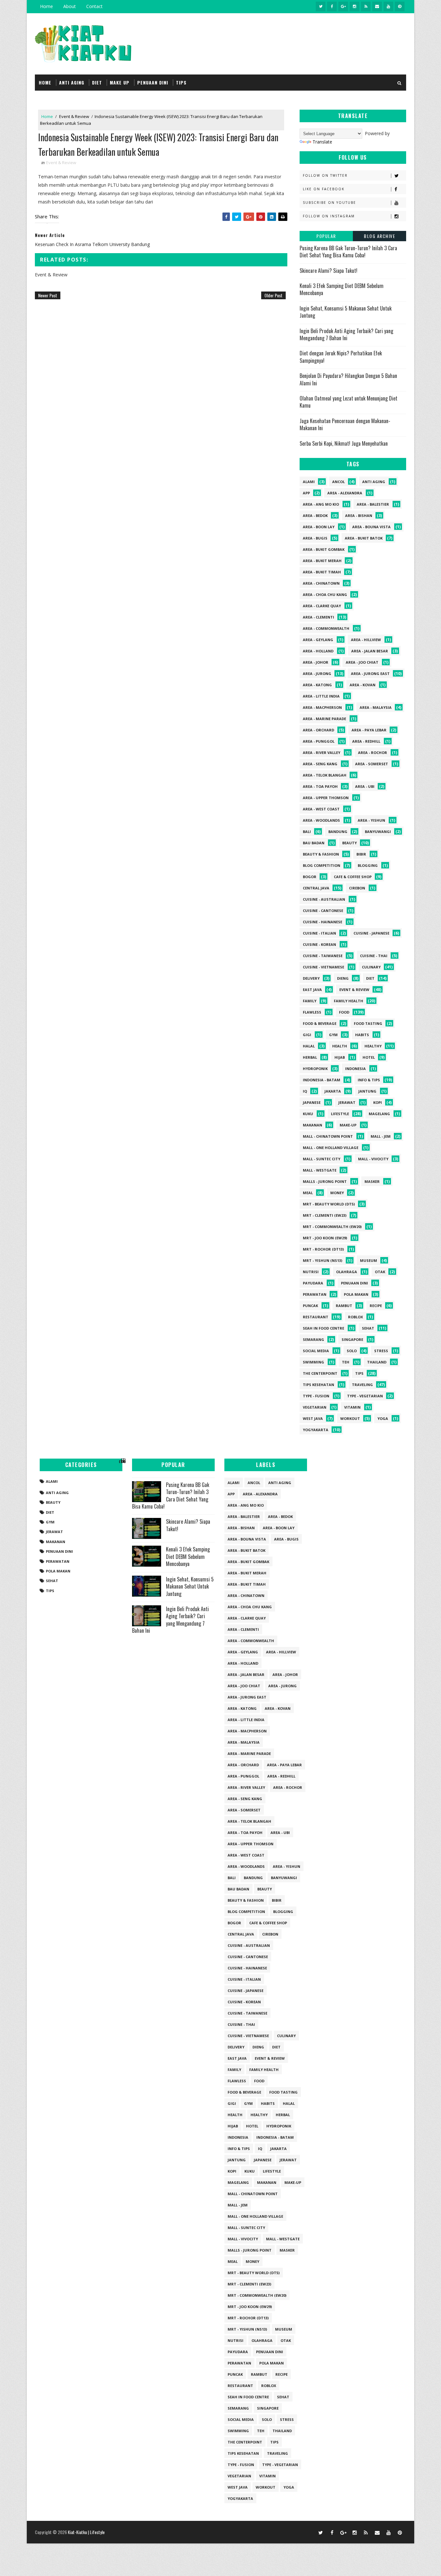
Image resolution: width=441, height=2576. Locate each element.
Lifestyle (340, 1114)
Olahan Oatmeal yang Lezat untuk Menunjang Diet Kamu (349, 402)
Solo (352, 1351)
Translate (322, 142)
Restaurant (316, 1317)
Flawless (312, 1012)
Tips (359, 1373)
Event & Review (74, 116)
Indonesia (355, 1069)
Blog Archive (379, 236)
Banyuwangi (378, 832)
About (70, 6)
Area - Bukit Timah (322, 572)
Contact (94, 6)
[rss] (366, 6)
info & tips (369, 1080)
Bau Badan (314, 843)
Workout (350, 1418)
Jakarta (333, 1091)
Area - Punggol (319, 741)
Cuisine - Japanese (371, 933)
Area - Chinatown (321, 583)
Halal (309, 1046)
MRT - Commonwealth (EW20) (332, 1227)
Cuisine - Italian (319, 933)
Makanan (313, 1125)
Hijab (340, 1057)
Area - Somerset (372, 764)
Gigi (307, 1035)
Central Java (316, 888)
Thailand (377, 1362)
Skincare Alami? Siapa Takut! (328, 271)
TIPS (181, 82)
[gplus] (343, 6)
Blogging (368, 865)
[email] (377, 6)
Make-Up (348, 1125)
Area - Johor (316, 662)
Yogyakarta (316, 1430)
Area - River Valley (322, 753)
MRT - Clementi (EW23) (325, 1215)
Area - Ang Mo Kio (321, 504)
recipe (376, 1306)
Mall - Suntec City (322, 1159)
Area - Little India (321, 696)
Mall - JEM (381, 1136)
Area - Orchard (318, 730)
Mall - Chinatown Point (328, 1136)
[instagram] (354, 6)
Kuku (308, 1114)
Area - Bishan (359, 515)
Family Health (349, 1001)
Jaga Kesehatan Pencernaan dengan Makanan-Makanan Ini (345, 424)
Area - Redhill (366, 741)
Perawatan (315, 1294)
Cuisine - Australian (324, 899)
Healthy (373, 1046)
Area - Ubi (365, 786)
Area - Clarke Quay (322, 606)
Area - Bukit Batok (364, 538)
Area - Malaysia (376, 707)
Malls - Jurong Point (325, 1181)
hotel (369, 1057)
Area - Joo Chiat (362, 662)
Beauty (349, 843)
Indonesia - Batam (322, 1080)
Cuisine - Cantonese (323, 911)
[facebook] (332, 6)
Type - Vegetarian (365, 1396)
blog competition (322, 865)
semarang (313, 1339)
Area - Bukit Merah (322, 561)
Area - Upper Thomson (326, 798)
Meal (308, 1193)
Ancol (338, 482)
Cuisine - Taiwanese (323, 956)
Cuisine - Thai (374, 956)
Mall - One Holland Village (331, 1148)
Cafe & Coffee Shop (353, 877)
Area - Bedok (315, 515)
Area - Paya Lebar (369, 730)
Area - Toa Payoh (320, 786)
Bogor (310, 877)
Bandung (338, 832)
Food (344, 1012)
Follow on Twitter (325, 175)
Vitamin (352, 1407)
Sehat (368, 1328)
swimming (313, 1362)
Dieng (343, 978)
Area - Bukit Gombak (324, 549)
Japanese (312, 1102)
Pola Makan (356, 1294)
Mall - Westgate (320, 1170)
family (310, 1001)
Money (337, 1193)
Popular (326, 236)
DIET (97, 82)
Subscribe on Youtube (329, 203)
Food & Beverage (320, 1023)
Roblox (355, 1317)
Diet (370, 978)
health (340, 1046)
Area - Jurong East (370, 674)
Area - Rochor (373, 753)
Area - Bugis (315, 538)
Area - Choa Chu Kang (325, 594)
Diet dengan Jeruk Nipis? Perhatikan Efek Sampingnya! (341, 357)
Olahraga (347, 1272)
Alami (309, 482)
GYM (333, 1035)
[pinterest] (400, 6)
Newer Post (48, 295)
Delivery (311, 978)
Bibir (361, 854)
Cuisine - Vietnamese (323, 967)
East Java (312, 990)
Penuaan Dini (354, 1283)
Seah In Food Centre (323, 1328)
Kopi (378, 1102)
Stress (381, 1351)
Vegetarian (315, 1407)
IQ (305, 1091)
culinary (371, 967)
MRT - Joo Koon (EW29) (325, 1238)
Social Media (316, 1351)
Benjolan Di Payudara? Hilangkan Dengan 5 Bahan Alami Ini (348, 379)
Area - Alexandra (345, 493)
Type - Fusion (316, 1396)
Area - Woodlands (321, 820)
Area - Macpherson (322, 707)
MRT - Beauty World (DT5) (329, 1204)
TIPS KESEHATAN (318, 1385)
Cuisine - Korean (319, 944)
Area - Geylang (318, 640)
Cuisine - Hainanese (323, 922)
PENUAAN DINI (153, 82)
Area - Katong (317, 685)
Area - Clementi (318, 617)
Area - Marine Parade (324, 719)
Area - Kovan (363, 685)
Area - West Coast (321, 809)
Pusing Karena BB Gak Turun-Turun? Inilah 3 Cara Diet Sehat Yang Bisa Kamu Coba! (348, 252)
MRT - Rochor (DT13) (323, 1249)
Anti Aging (374, 482)
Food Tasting (368, 1023)
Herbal (310, 1057)
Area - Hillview (366, 640)
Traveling (362, 1385)
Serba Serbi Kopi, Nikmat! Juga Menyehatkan (344, 443)
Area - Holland (318, 651)
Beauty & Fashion (321, 854)
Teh (346, 1362)
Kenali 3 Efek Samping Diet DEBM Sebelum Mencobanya (342, 289)
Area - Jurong (317, 674)
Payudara (313, 1283)
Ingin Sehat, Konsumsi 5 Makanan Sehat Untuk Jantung (346, 312)
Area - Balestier (373, 504)
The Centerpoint (320, 1373)
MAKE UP (120, 82)
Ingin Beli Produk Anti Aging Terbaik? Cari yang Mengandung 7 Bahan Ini (346, 334)
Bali (307, 832)
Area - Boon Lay (319, 527)
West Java (313, 1418)
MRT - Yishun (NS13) (323, 1260)
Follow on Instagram (329, 216)
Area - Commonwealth (326, 628)
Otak (380, 1272)
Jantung (367, 1091)
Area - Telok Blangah (325, 775)
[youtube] (388, 6)
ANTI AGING (72, 82)
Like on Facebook (324, 189)
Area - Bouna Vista (371, 527)
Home (46, 6)
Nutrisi (311, 1272)
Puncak (310, 1306)
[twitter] (321, 6)
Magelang (379, 1114)
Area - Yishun (371, 820)
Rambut (344, 1306)
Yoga (383, 1418)
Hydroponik (315, 1069)
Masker (372, 1181)
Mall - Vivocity (373, 1159)
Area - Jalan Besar (370, 651)
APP (306, 493)
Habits (362, 1035)
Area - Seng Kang (320, 764)
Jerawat (347, 1102)
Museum (369, 1260)
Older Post (273, 295)
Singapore (352, 1339)
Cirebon (357, 888)
